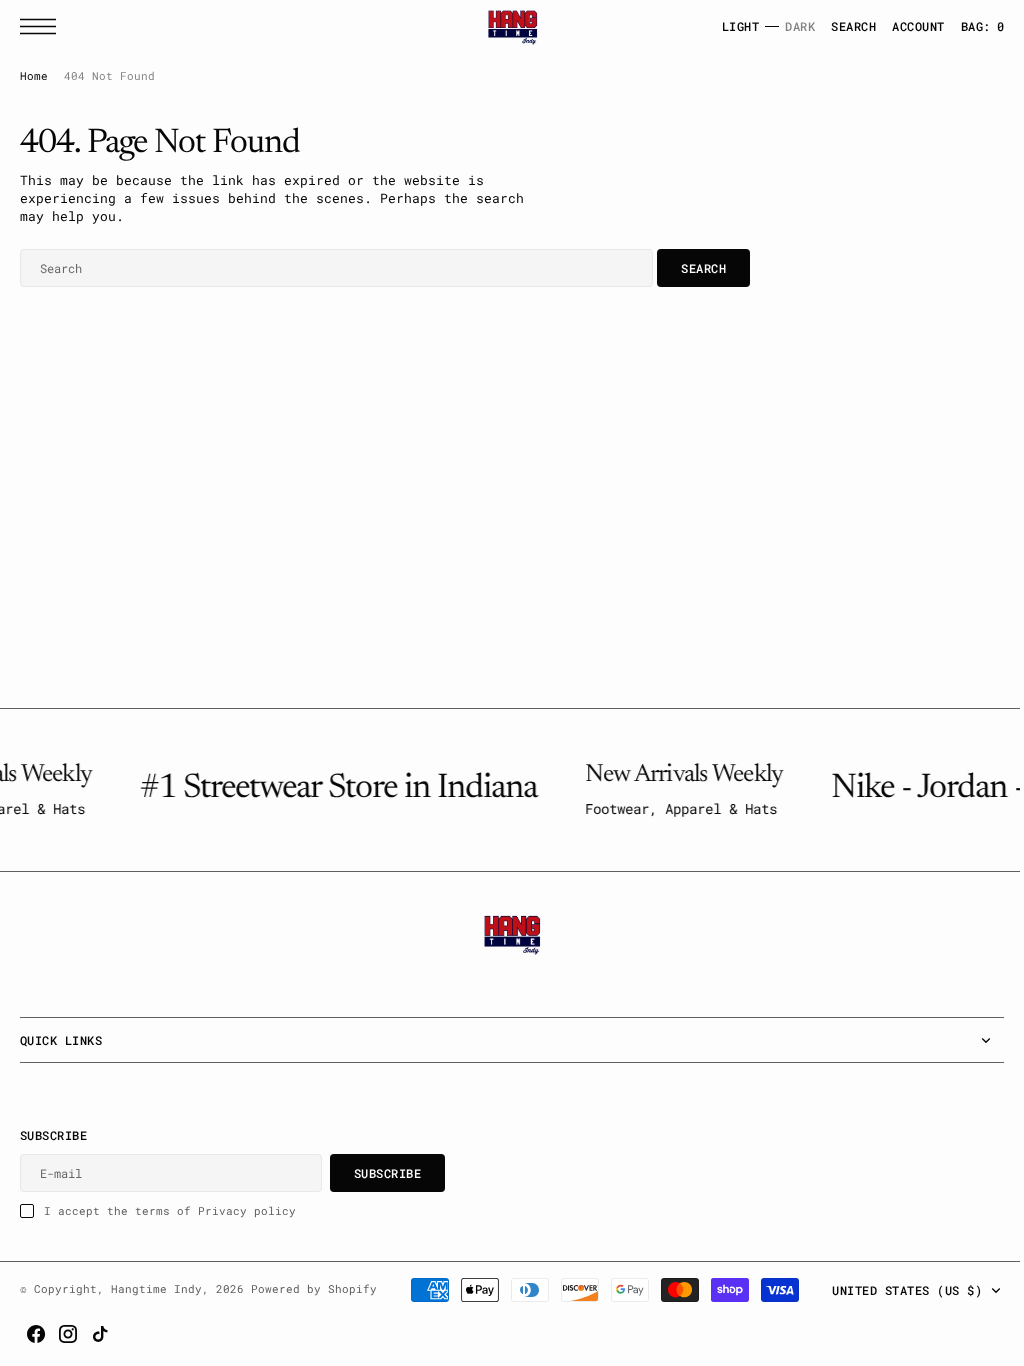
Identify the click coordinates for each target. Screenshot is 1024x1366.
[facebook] (909, 1334)
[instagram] (941, 1334)
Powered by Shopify (314, 1289)
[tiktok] (973, 1334)
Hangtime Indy (156, 1289)
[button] (43, 26)
